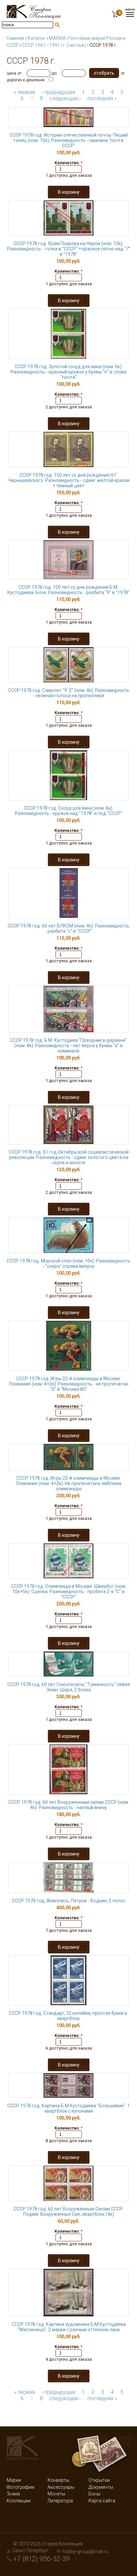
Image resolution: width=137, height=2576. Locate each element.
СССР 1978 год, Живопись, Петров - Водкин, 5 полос (69, 1901)
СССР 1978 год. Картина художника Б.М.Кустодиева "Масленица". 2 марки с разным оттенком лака (69, 2327)
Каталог (37, 38)
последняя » (102, 98)
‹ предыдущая (58, 92)
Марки (14, 2480)
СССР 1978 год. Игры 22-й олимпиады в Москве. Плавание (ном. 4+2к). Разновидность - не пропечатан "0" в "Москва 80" (69, 1384)
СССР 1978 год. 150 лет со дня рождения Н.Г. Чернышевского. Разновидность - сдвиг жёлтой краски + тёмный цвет (69, 480)
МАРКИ (57, 38)
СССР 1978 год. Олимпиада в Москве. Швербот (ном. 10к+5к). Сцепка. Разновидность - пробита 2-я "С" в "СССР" (69, 1592)
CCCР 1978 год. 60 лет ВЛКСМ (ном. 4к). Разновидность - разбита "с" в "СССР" (68, 928)
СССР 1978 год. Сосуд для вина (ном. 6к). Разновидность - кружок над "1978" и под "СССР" (69, 811)
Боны (94, 2494)
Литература (60, 2501)
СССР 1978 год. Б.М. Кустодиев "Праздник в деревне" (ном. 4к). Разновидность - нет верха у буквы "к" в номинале (68, 1046)
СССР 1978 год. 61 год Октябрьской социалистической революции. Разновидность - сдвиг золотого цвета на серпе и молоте (69, 1157)
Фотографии (20, 2487)
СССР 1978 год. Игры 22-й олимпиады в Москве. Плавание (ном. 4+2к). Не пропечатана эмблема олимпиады (69, 1483)
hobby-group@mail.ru (85, 2551)
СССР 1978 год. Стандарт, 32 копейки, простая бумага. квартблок (68, 2016)
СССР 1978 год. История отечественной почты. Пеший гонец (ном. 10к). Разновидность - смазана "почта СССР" (69, 140)
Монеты (56, 2494)
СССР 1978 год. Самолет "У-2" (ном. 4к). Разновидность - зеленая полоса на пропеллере (69, 693)
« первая (24, 92)
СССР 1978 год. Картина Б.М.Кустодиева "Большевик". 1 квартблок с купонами (69, 2108)
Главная (15, 38)
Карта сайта (102, 2501)
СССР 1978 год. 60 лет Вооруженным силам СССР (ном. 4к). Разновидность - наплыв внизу (69, 1805)
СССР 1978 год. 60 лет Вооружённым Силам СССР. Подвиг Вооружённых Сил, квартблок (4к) (69, 2211)
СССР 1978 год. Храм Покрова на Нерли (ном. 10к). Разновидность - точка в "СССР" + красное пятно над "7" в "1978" (69, 249)
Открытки (99, 2480)
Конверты (58, 2480)
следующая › (65, 98)
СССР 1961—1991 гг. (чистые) (54, 45)
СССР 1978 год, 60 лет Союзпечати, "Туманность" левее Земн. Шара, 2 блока (69, 1687)
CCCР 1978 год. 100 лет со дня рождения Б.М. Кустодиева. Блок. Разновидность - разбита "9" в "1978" (68, 590)
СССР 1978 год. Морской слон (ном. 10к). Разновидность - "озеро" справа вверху (68, 1263)
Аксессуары (61, 2487)
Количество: (68, 163)
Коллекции (19, 2501)
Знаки (13, 2494)
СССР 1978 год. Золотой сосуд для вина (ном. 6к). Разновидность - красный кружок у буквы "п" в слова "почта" (68, 372)
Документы (101, 2487)
